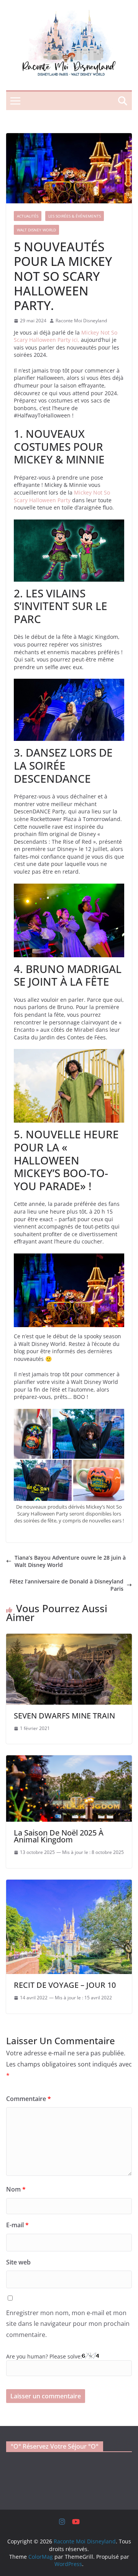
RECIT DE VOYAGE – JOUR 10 (65, 1985)
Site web (18, 2262)
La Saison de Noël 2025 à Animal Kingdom (59, 1836)
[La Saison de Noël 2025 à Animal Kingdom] (69, 1759)
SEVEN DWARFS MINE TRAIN (64, 1716)
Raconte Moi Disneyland (81, 321)
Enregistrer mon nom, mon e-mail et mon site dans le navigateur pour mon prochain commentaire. (68, 2324)
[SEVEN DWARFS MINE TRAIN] (69, 1637)
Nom (16, 2189)
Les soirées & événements (75, 216)
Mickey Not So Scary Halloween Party (62, 496)
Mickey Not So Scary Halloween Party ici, (66, 336)
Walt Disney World (36, 230)
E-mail (17, 2225)
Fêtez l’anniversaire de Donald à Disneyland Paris (67, 1585)
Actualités (28, 216)
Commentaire (29, 2099)
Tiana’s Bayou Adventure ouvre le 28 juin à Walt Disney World (70, 1561)
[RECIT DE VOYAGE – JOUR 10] (69, 1883)
